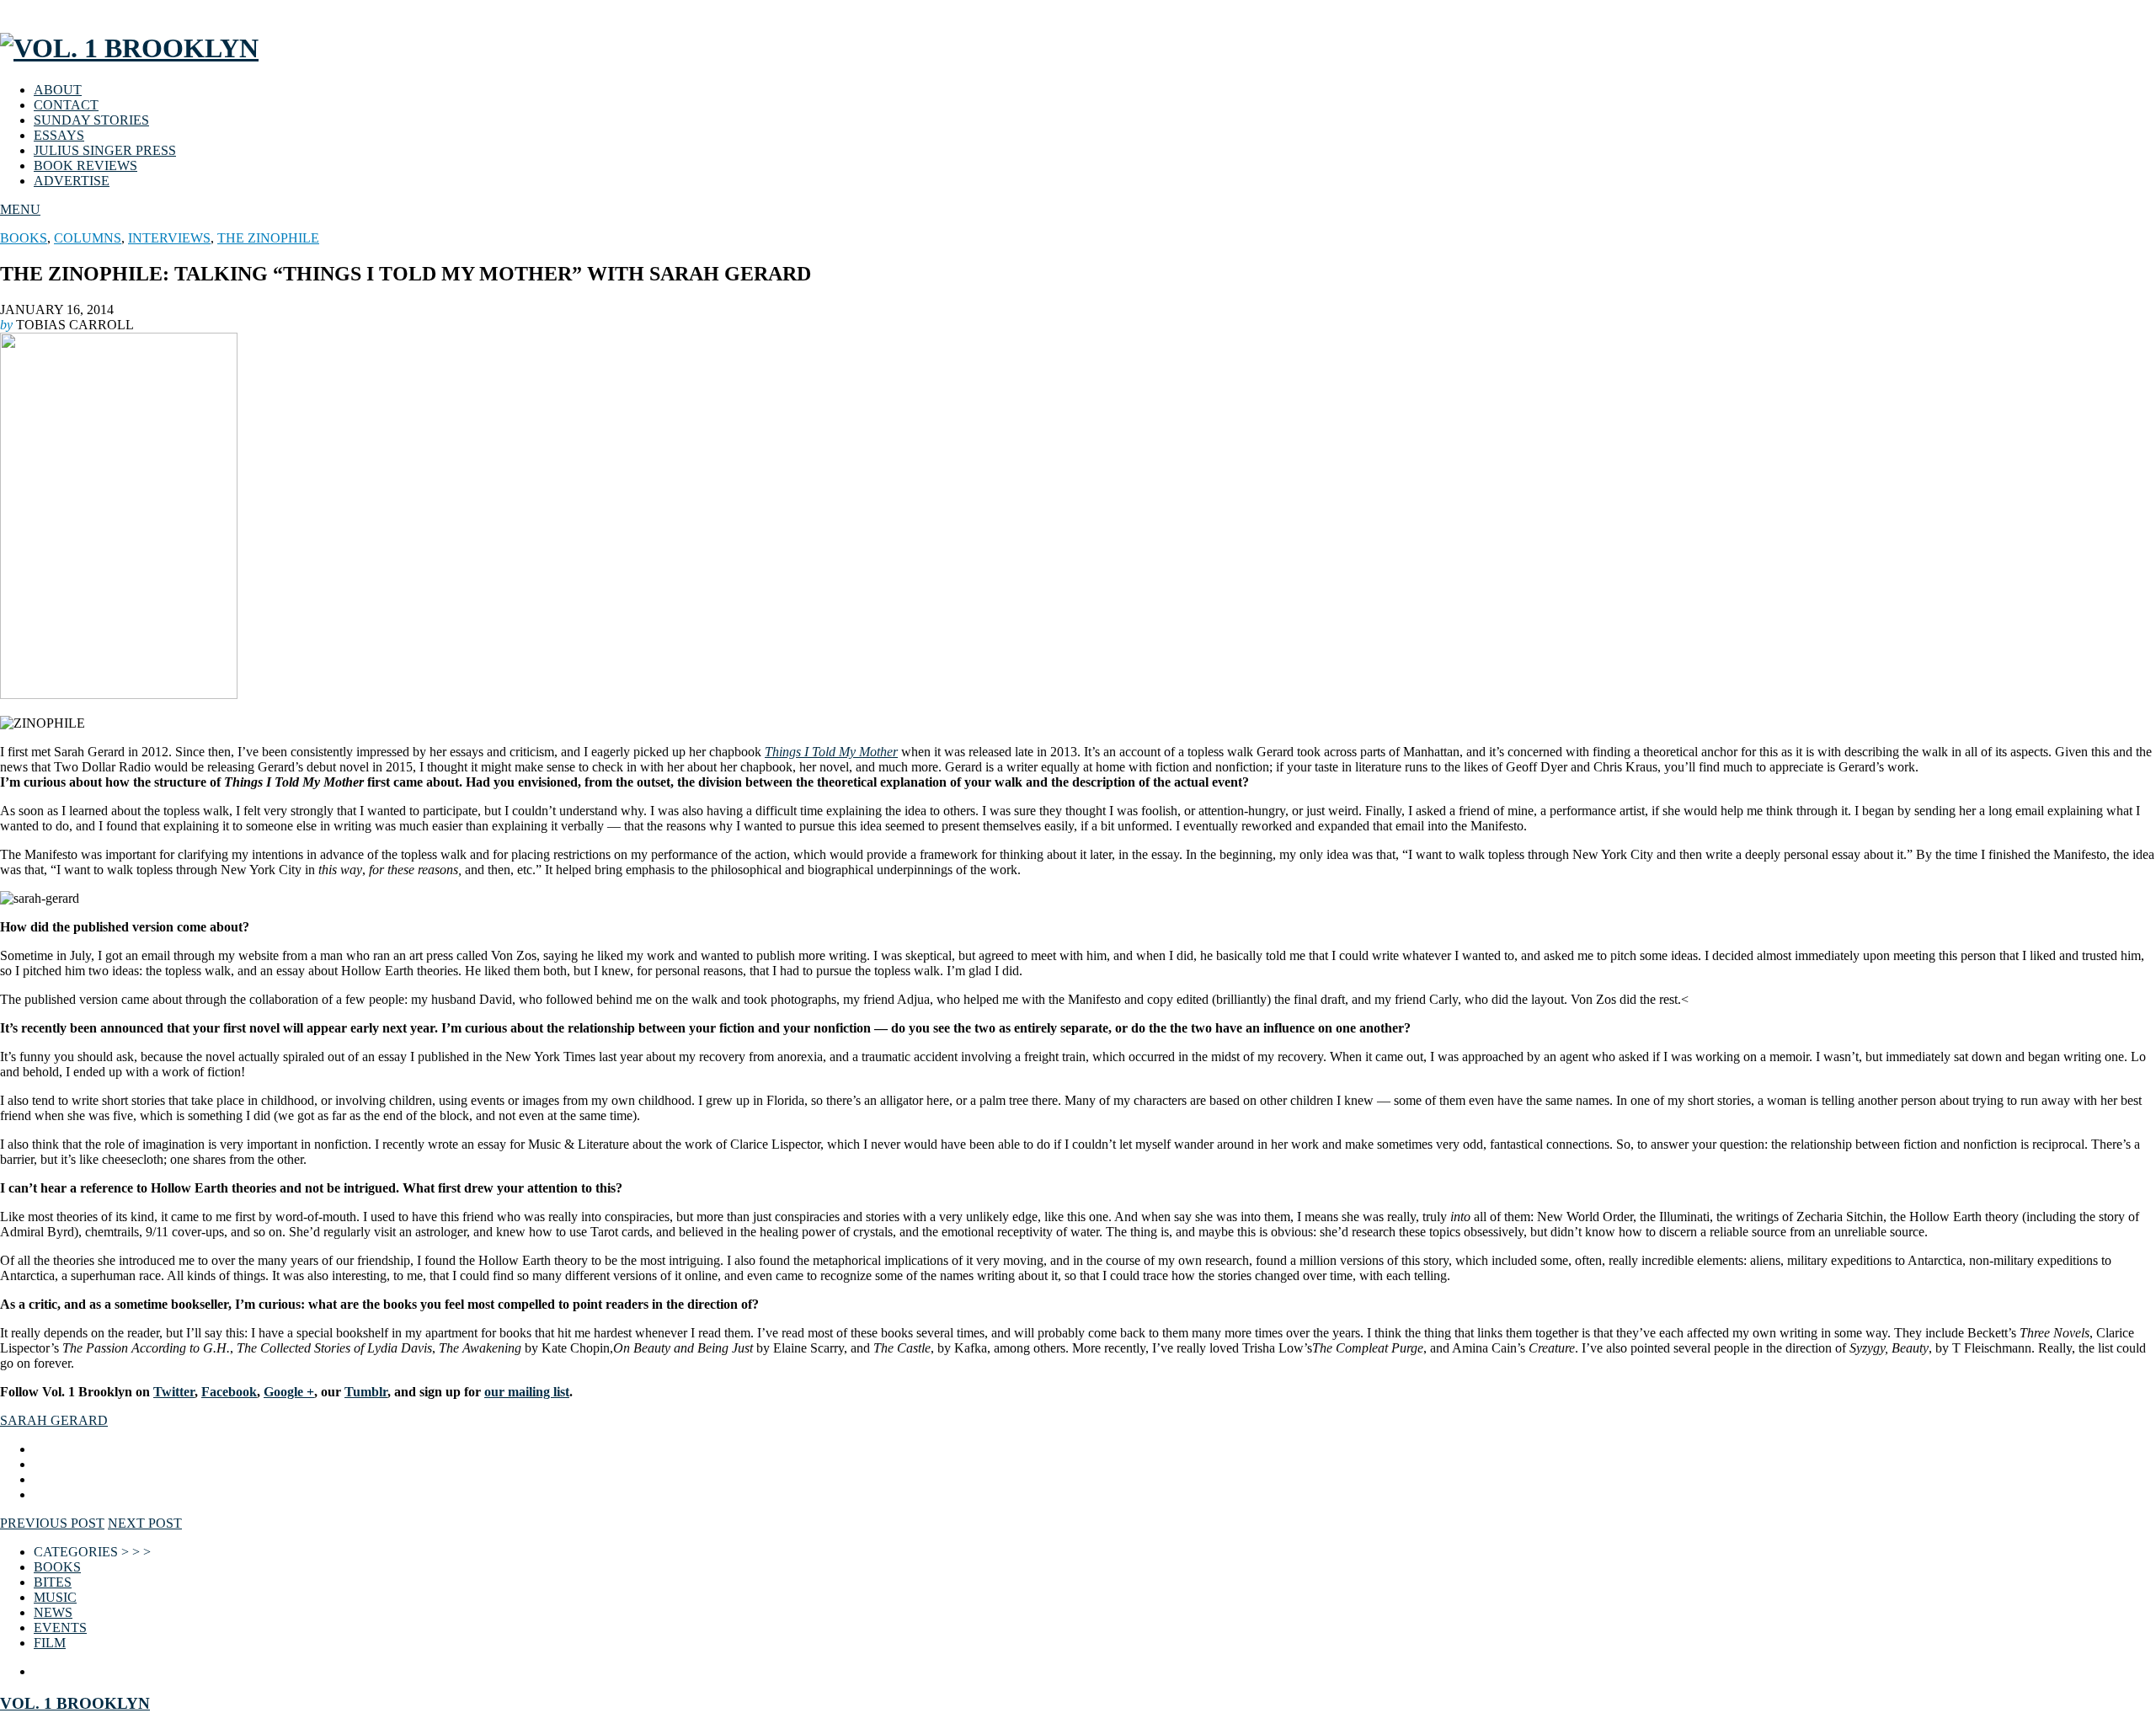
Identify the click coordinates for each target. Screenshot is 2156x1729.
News (53, 1612)
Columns (88, 238)
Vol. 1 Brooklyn (75, 1703)
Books (24, 238)
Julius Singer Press (105, 150)
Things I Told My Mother (831, 752)
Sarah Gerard (54, 1420)
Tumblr (366, 1392)
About (58, 90)
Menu (20, 209)
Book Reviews (85, 165)
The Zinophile (268, 238)
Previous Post (52, 1523)
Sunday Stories (91, 120)
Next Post (145, 1523)
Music (55, 1597)
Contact (66, 105)
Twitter (174, 1392)
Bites (53, 1582)
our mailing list (527, 1392)
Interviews (169, 238)
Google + (289, 1392)
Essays (59, 135)
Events (60, 1628)
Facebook (229, 1392)
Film (50, 1643)
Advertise (72, 181)
